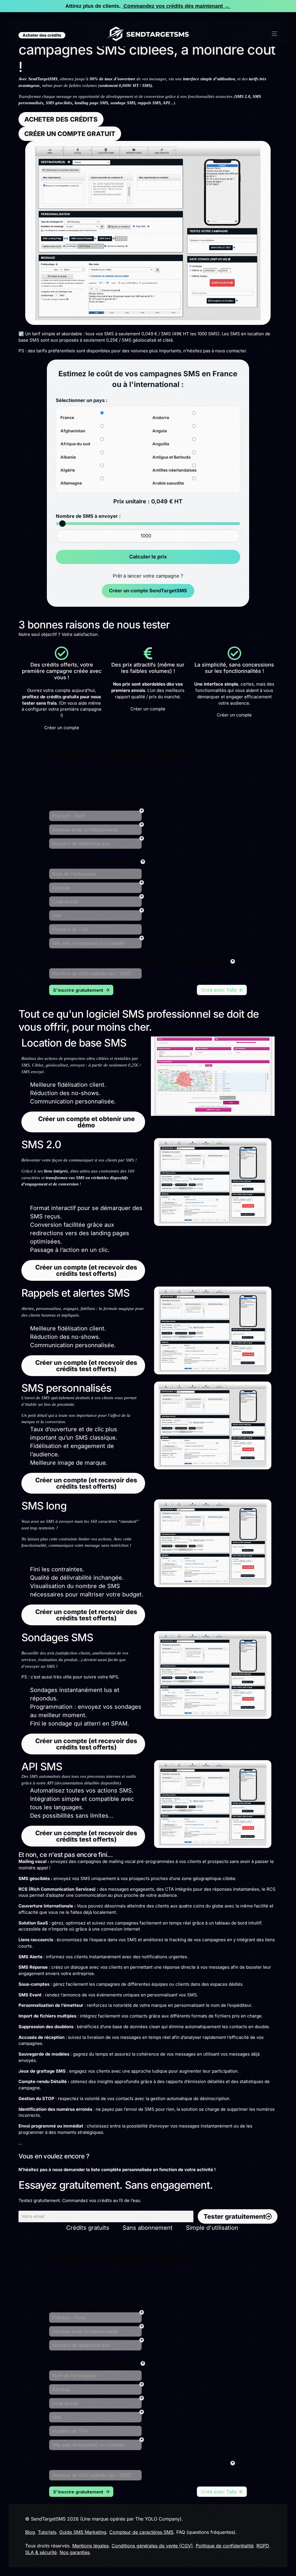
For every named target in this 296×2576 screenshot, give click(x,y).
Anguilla (161, 444)
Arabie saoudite (168, 483)
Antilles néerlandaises (174, 470)
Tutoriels (47, 2532)
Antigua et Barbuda (171, 457)
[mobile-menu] (270, 34)
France (67, 418)
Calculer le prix (148, 557)
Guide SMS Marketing (83, 2532)
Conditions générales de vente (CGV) (152, 2546)
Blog (30, 2532)
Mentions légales (90, 2546)
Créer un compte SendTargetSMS (148, 591)
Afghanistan (73, 431)
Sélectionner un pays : (82, 400)
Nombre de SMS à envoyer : (88, 516)
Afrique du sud (75, 444)
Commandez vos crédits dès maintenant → (176, 6)
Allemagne (71, 483)
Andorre (161, 418)
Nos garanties (75, 2552)
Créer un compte (62, 728)
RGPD (263, 2546)
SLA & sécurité (41, 2552)
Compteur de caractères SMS (141, 2532)
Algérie (68, 470)
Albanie (68, 457)
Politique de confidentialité (225, 2546)
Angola (160, 431)
